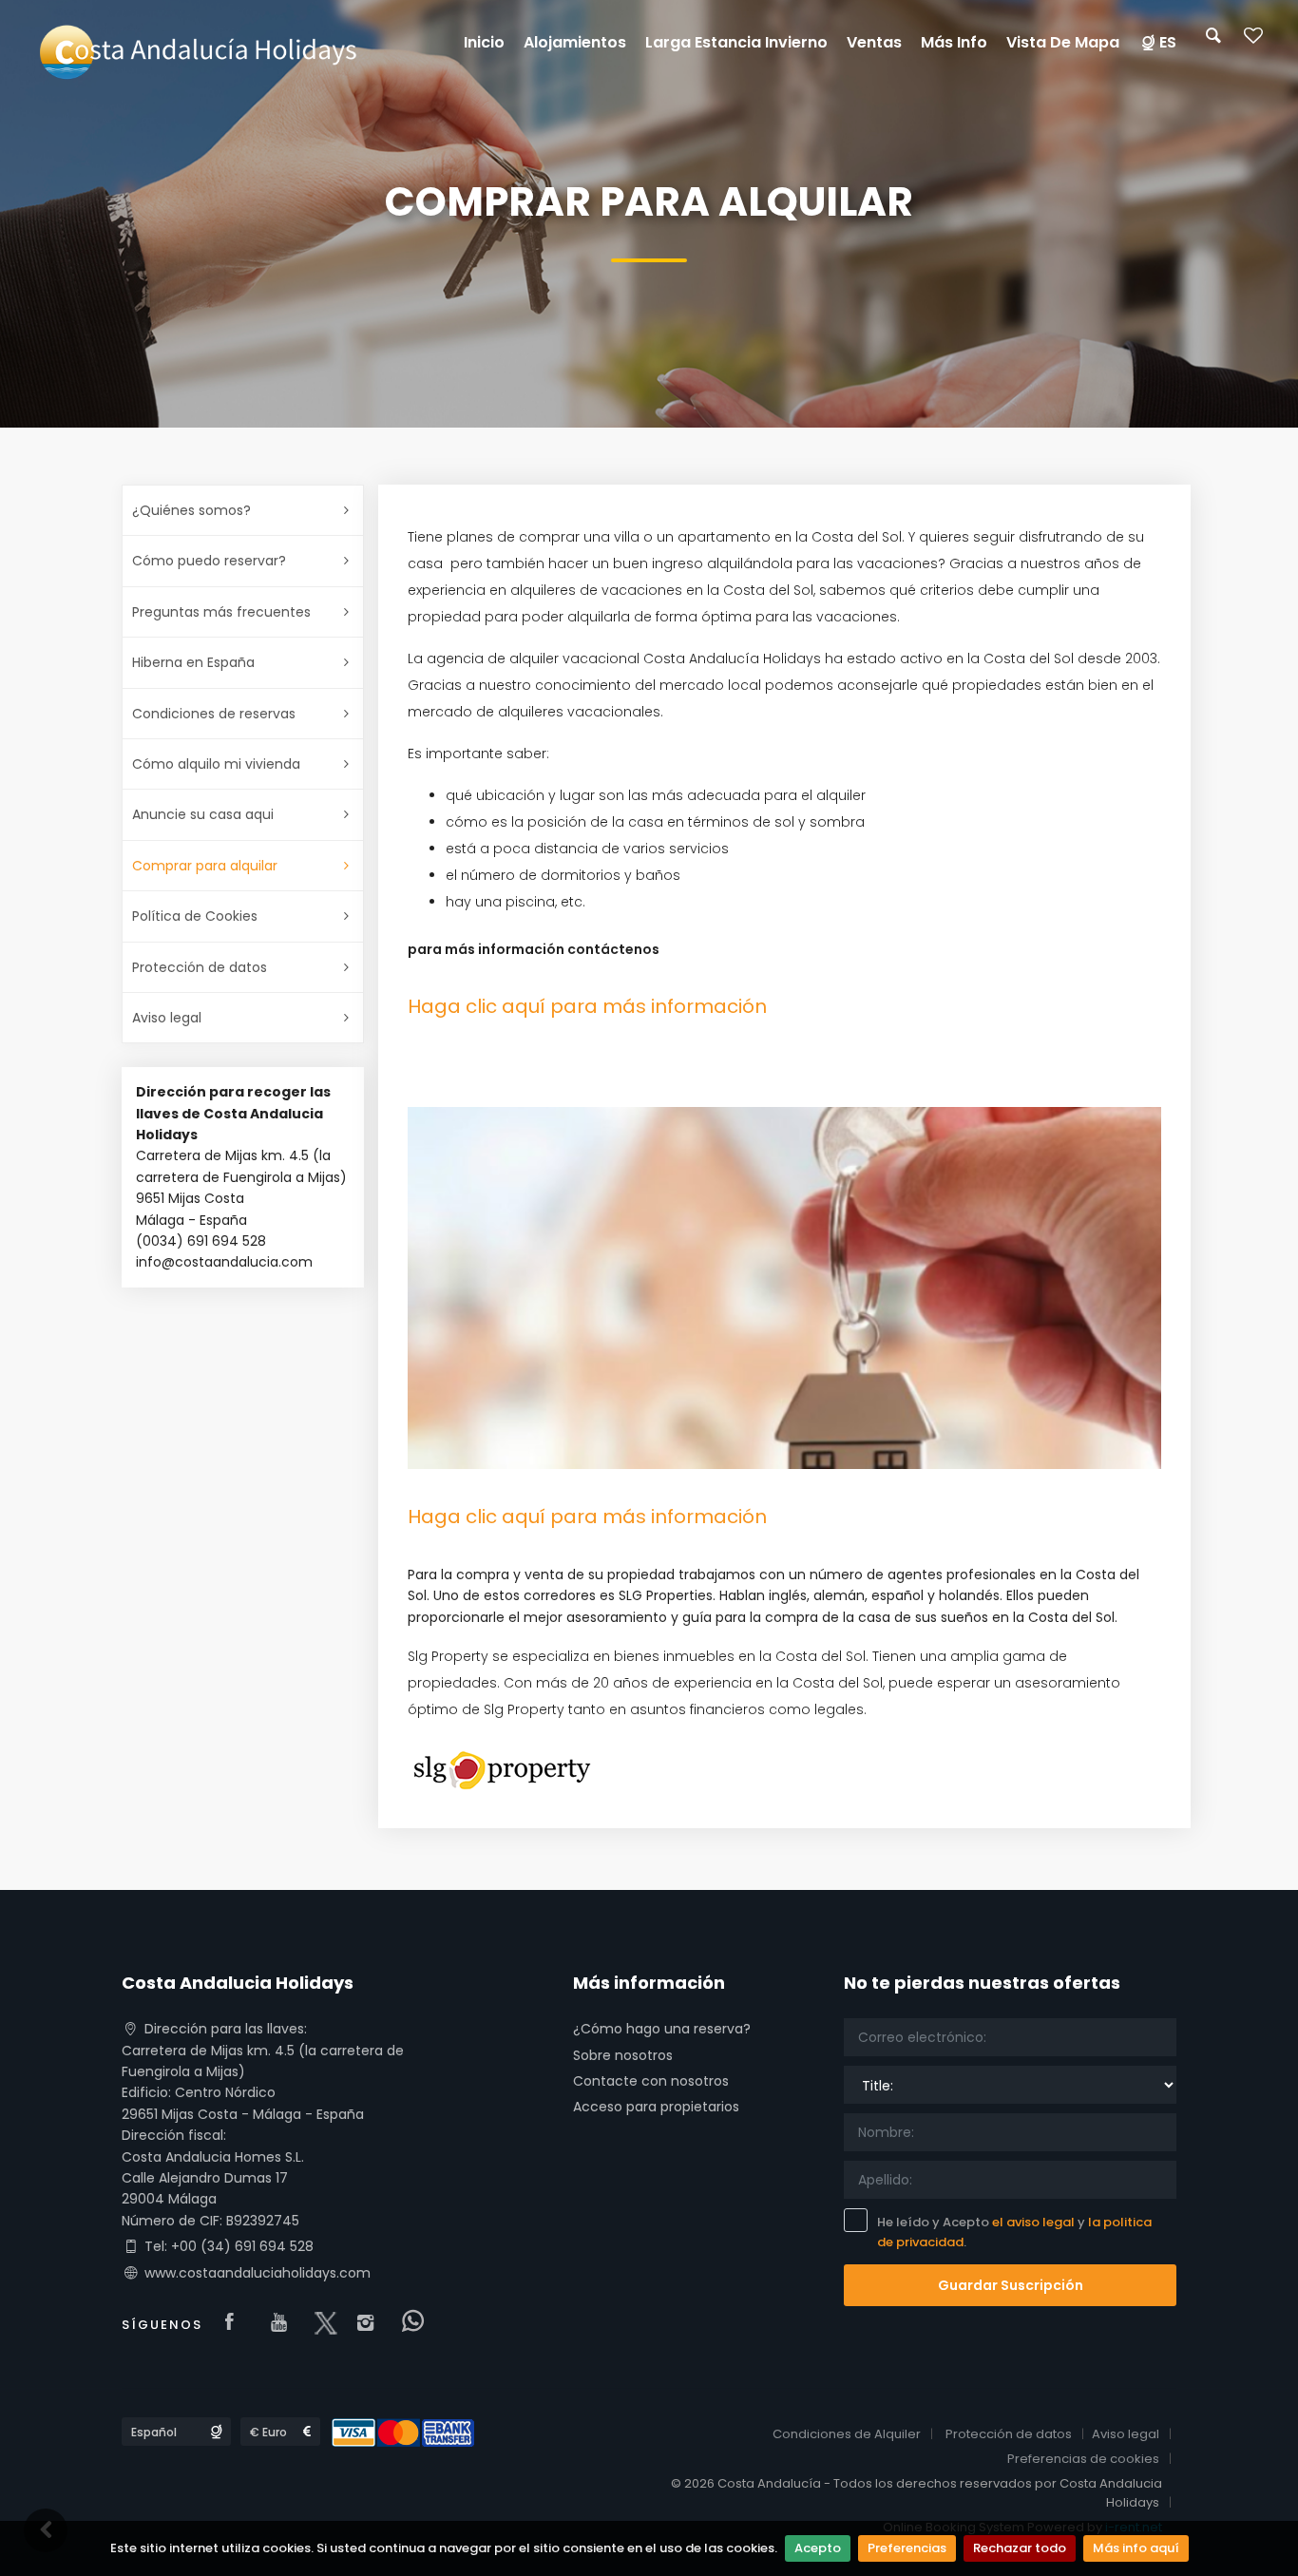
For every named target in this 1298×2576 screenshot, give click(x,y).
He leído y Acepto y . (1014, 2232)
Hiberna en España (193, 662)
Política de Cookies (195, 916)
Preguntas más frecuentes (221, 612)
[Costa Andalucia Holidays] (196, 51)
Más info (954, 42)
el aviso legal (1033, 2222)
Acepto (818, 2548)
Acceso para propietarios (656, 2107)
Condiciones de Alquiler (847, 2434)
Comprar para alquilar (205, 866)
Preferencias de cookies (1083, 2459)
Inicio (484, 42)
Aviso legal (167, 1018)
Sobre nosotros (623, 2055)
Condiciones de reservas (214, 714)
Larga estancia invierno (736, 42)
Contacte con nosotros (651, 2081)
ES (1168, 42)
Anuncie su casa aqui (203, 814)
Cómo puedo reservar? (209, 561)
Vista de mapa (1063, 42)
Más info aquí (1136, 2548)
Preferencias (907, 2548)
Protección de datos (200, 967)
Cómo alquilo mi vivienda (216, 764)
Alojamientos (575, 42)
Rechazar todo (1020, 2548)
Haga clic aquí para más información (587, 1006)
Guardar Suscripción (1011, 2285)
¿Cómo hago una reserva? (662, 2029)
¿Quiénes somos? (191, 510)
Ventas (874, 42)
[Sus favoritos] (1253, 41)
